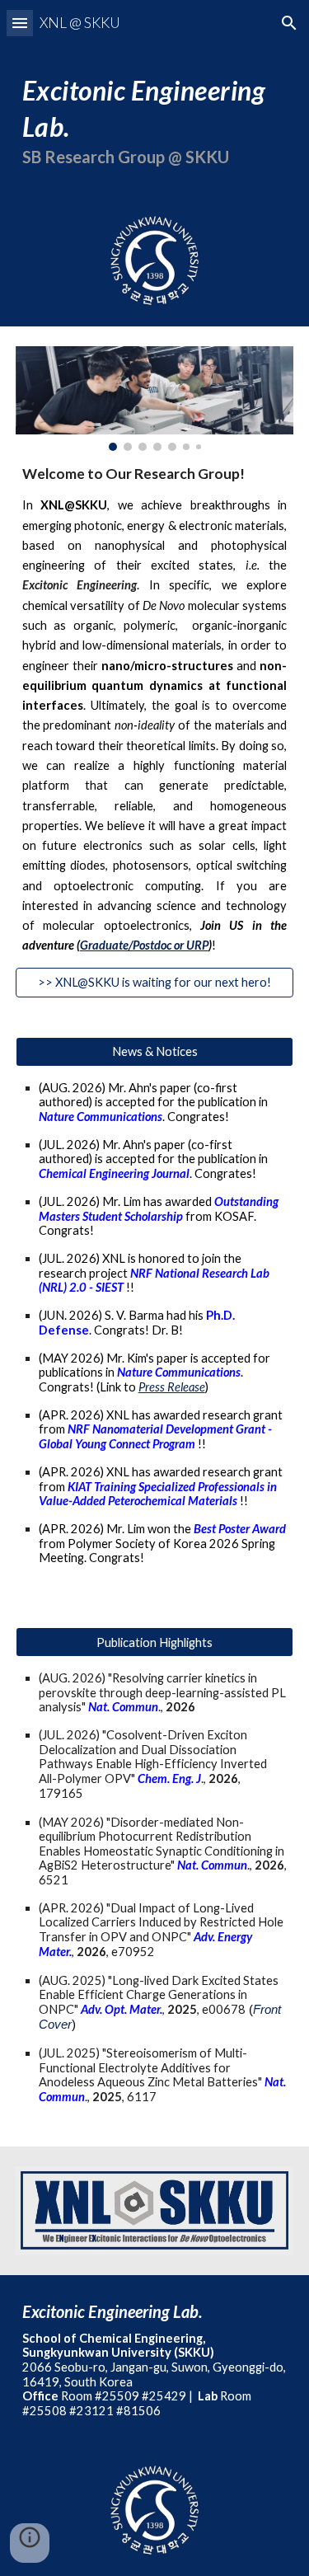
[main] (155, 120)
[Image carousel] (155, 399)
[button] (20, 23)
